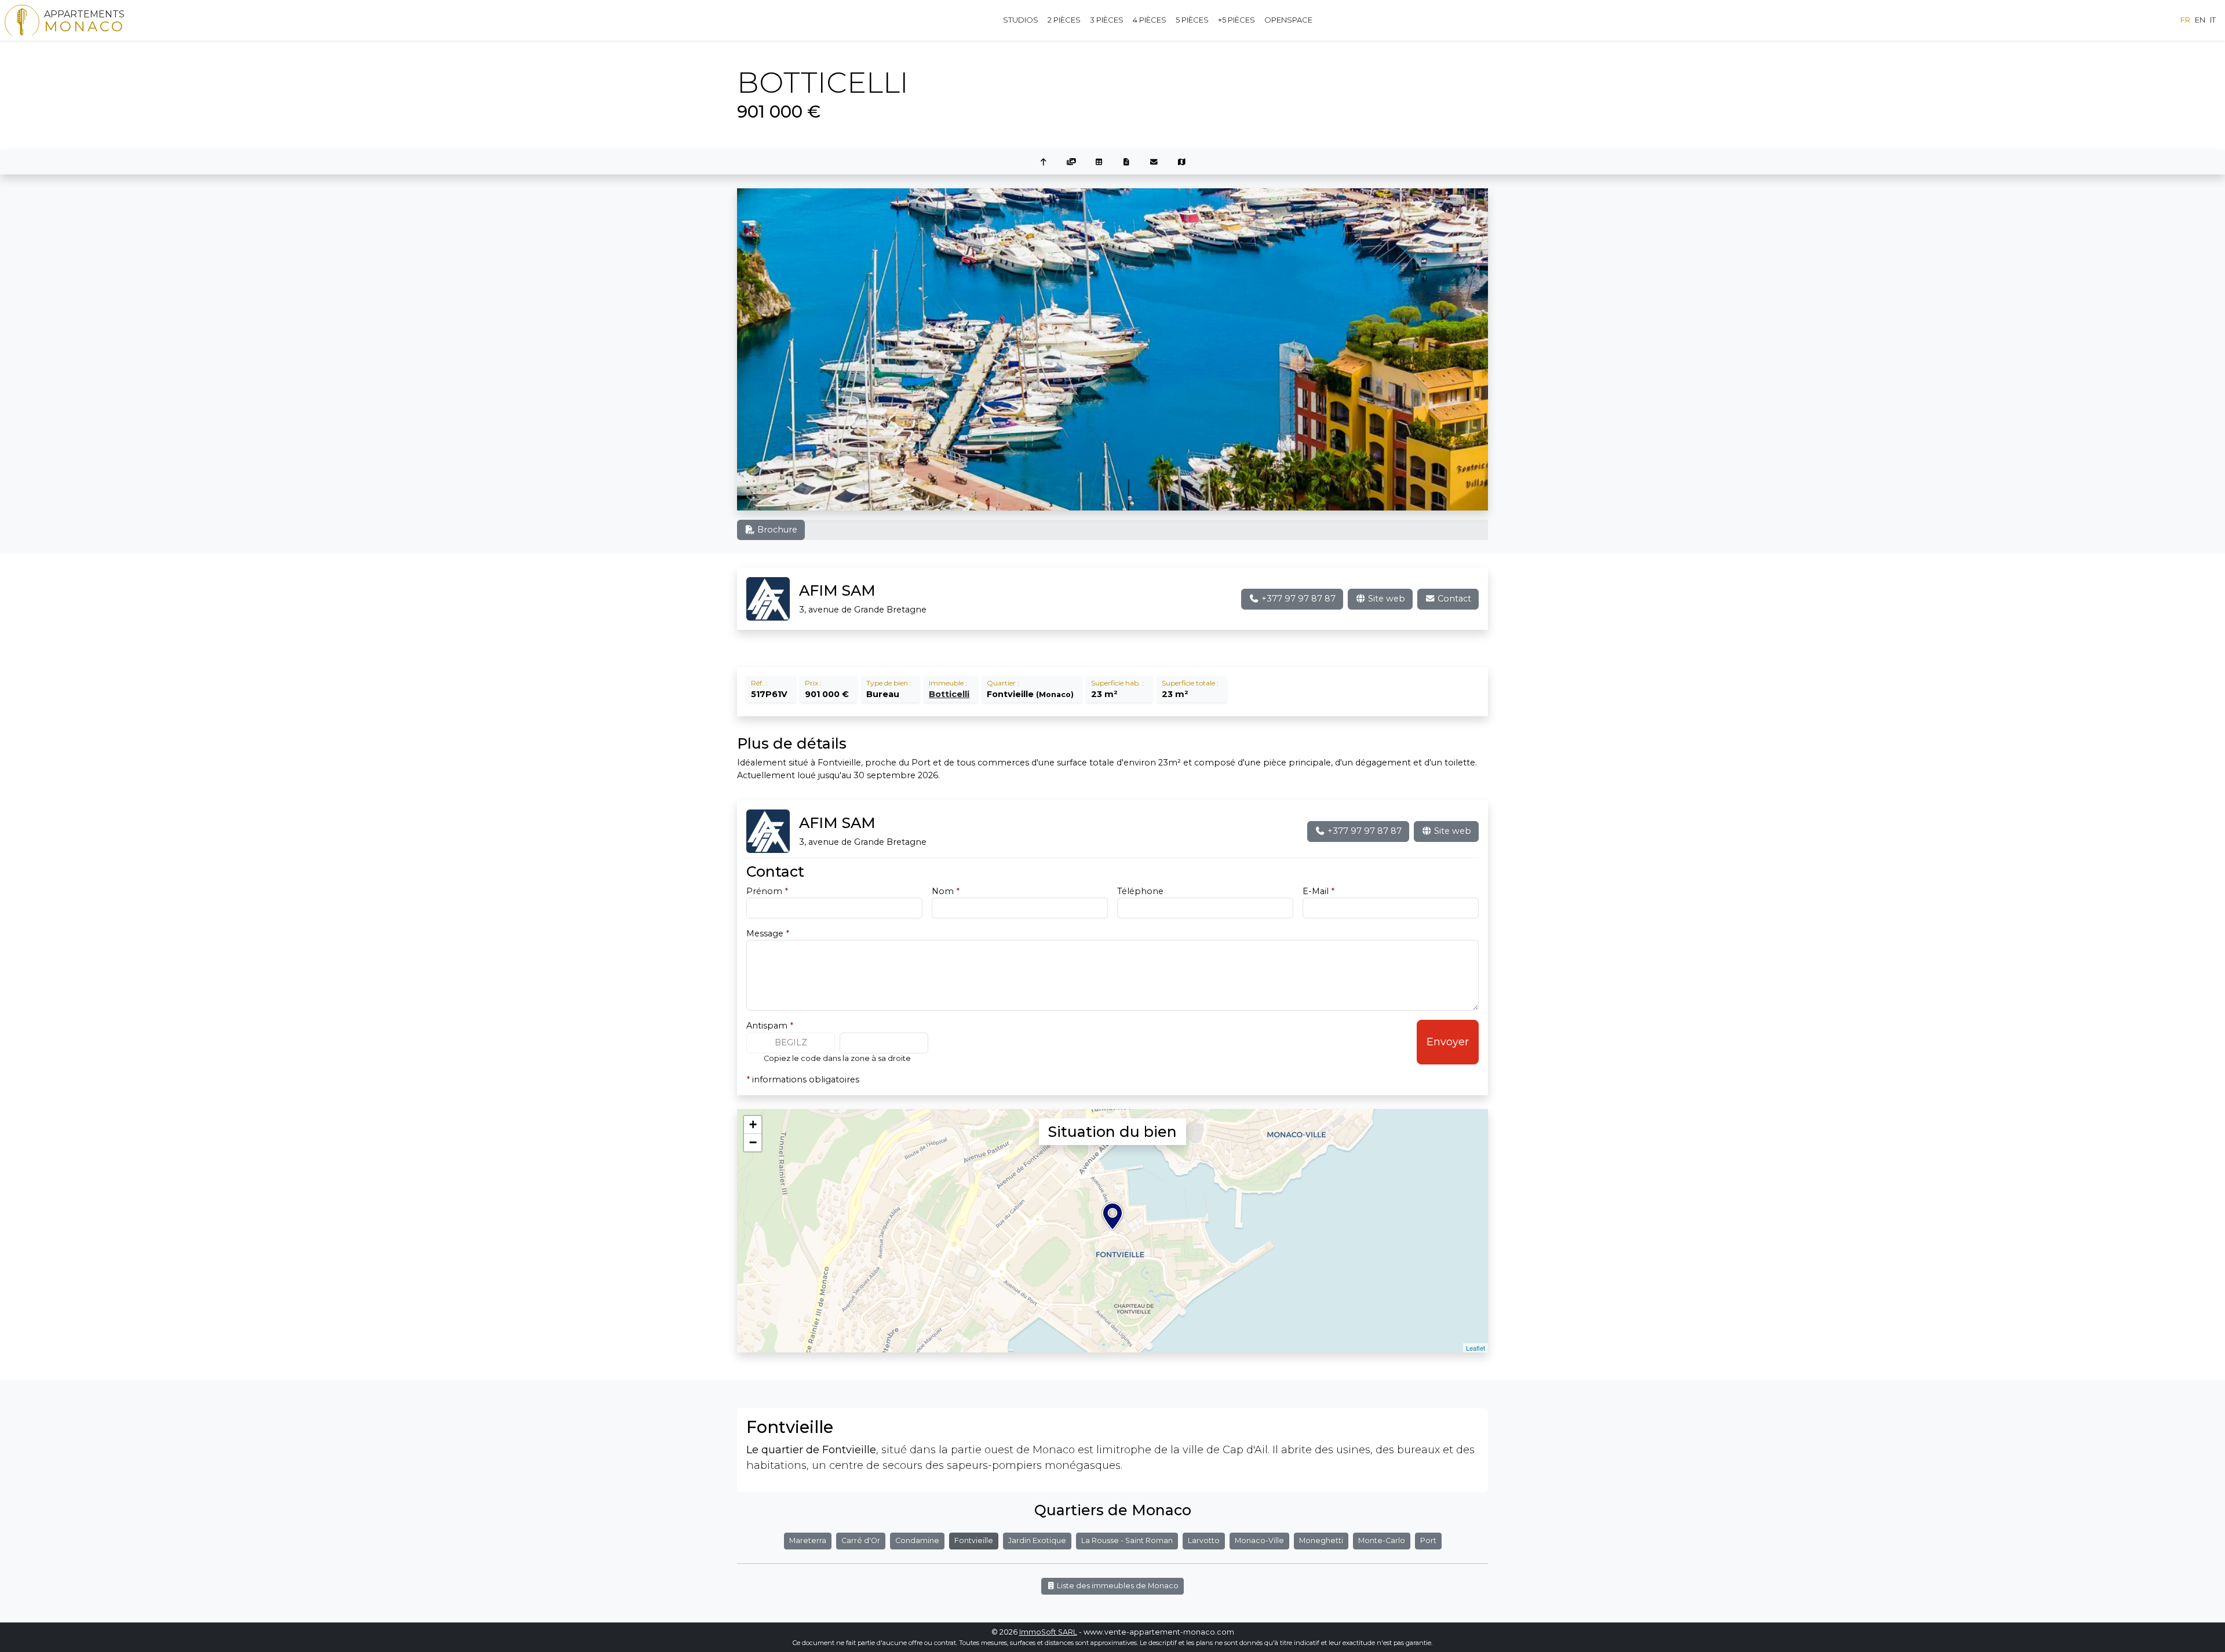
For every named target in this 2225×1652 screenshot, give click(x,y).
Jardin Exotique (1037, 1540)
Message (768, 933)
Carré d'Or (861, 1540)
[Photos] (1071, 163)
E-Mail (1318, 891)
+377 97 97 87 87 (1297, 599)
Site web (1385, 599)
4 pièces (1150, 20)
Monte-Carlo (1382, 1540)
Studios (1021, 20)
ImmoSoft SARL (1048, 1632)
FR (2185, 20)
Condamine (917, 1540)
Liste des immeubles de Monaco (1117, 1586)
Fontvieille (974, 1540)
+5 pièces (1236, 20)
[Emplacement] (1182, 163)
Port (1428, 1540)
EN (2200, 20)
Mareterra (808, 1540)
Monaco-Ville (1259, 1540)
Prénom (767, 891)
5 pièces (1192, 20)
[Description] (1126, 163)
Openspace (1288, 20)
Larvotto (1204, 1540)
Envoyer (1448, 1042)
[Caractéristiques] (1099, 163)
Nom (946, 891)
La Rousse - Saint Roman (1127, 1540)
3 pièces (1107, 20)
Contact (1453, 599)
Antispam (770, 1026)
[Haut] (1044, 163)
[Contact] (1154, 163)
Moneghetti (1321, 1540)
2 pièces (1064, 20)
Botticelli (949, 694)
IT (2213, 20)
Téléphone (1140, 891)
